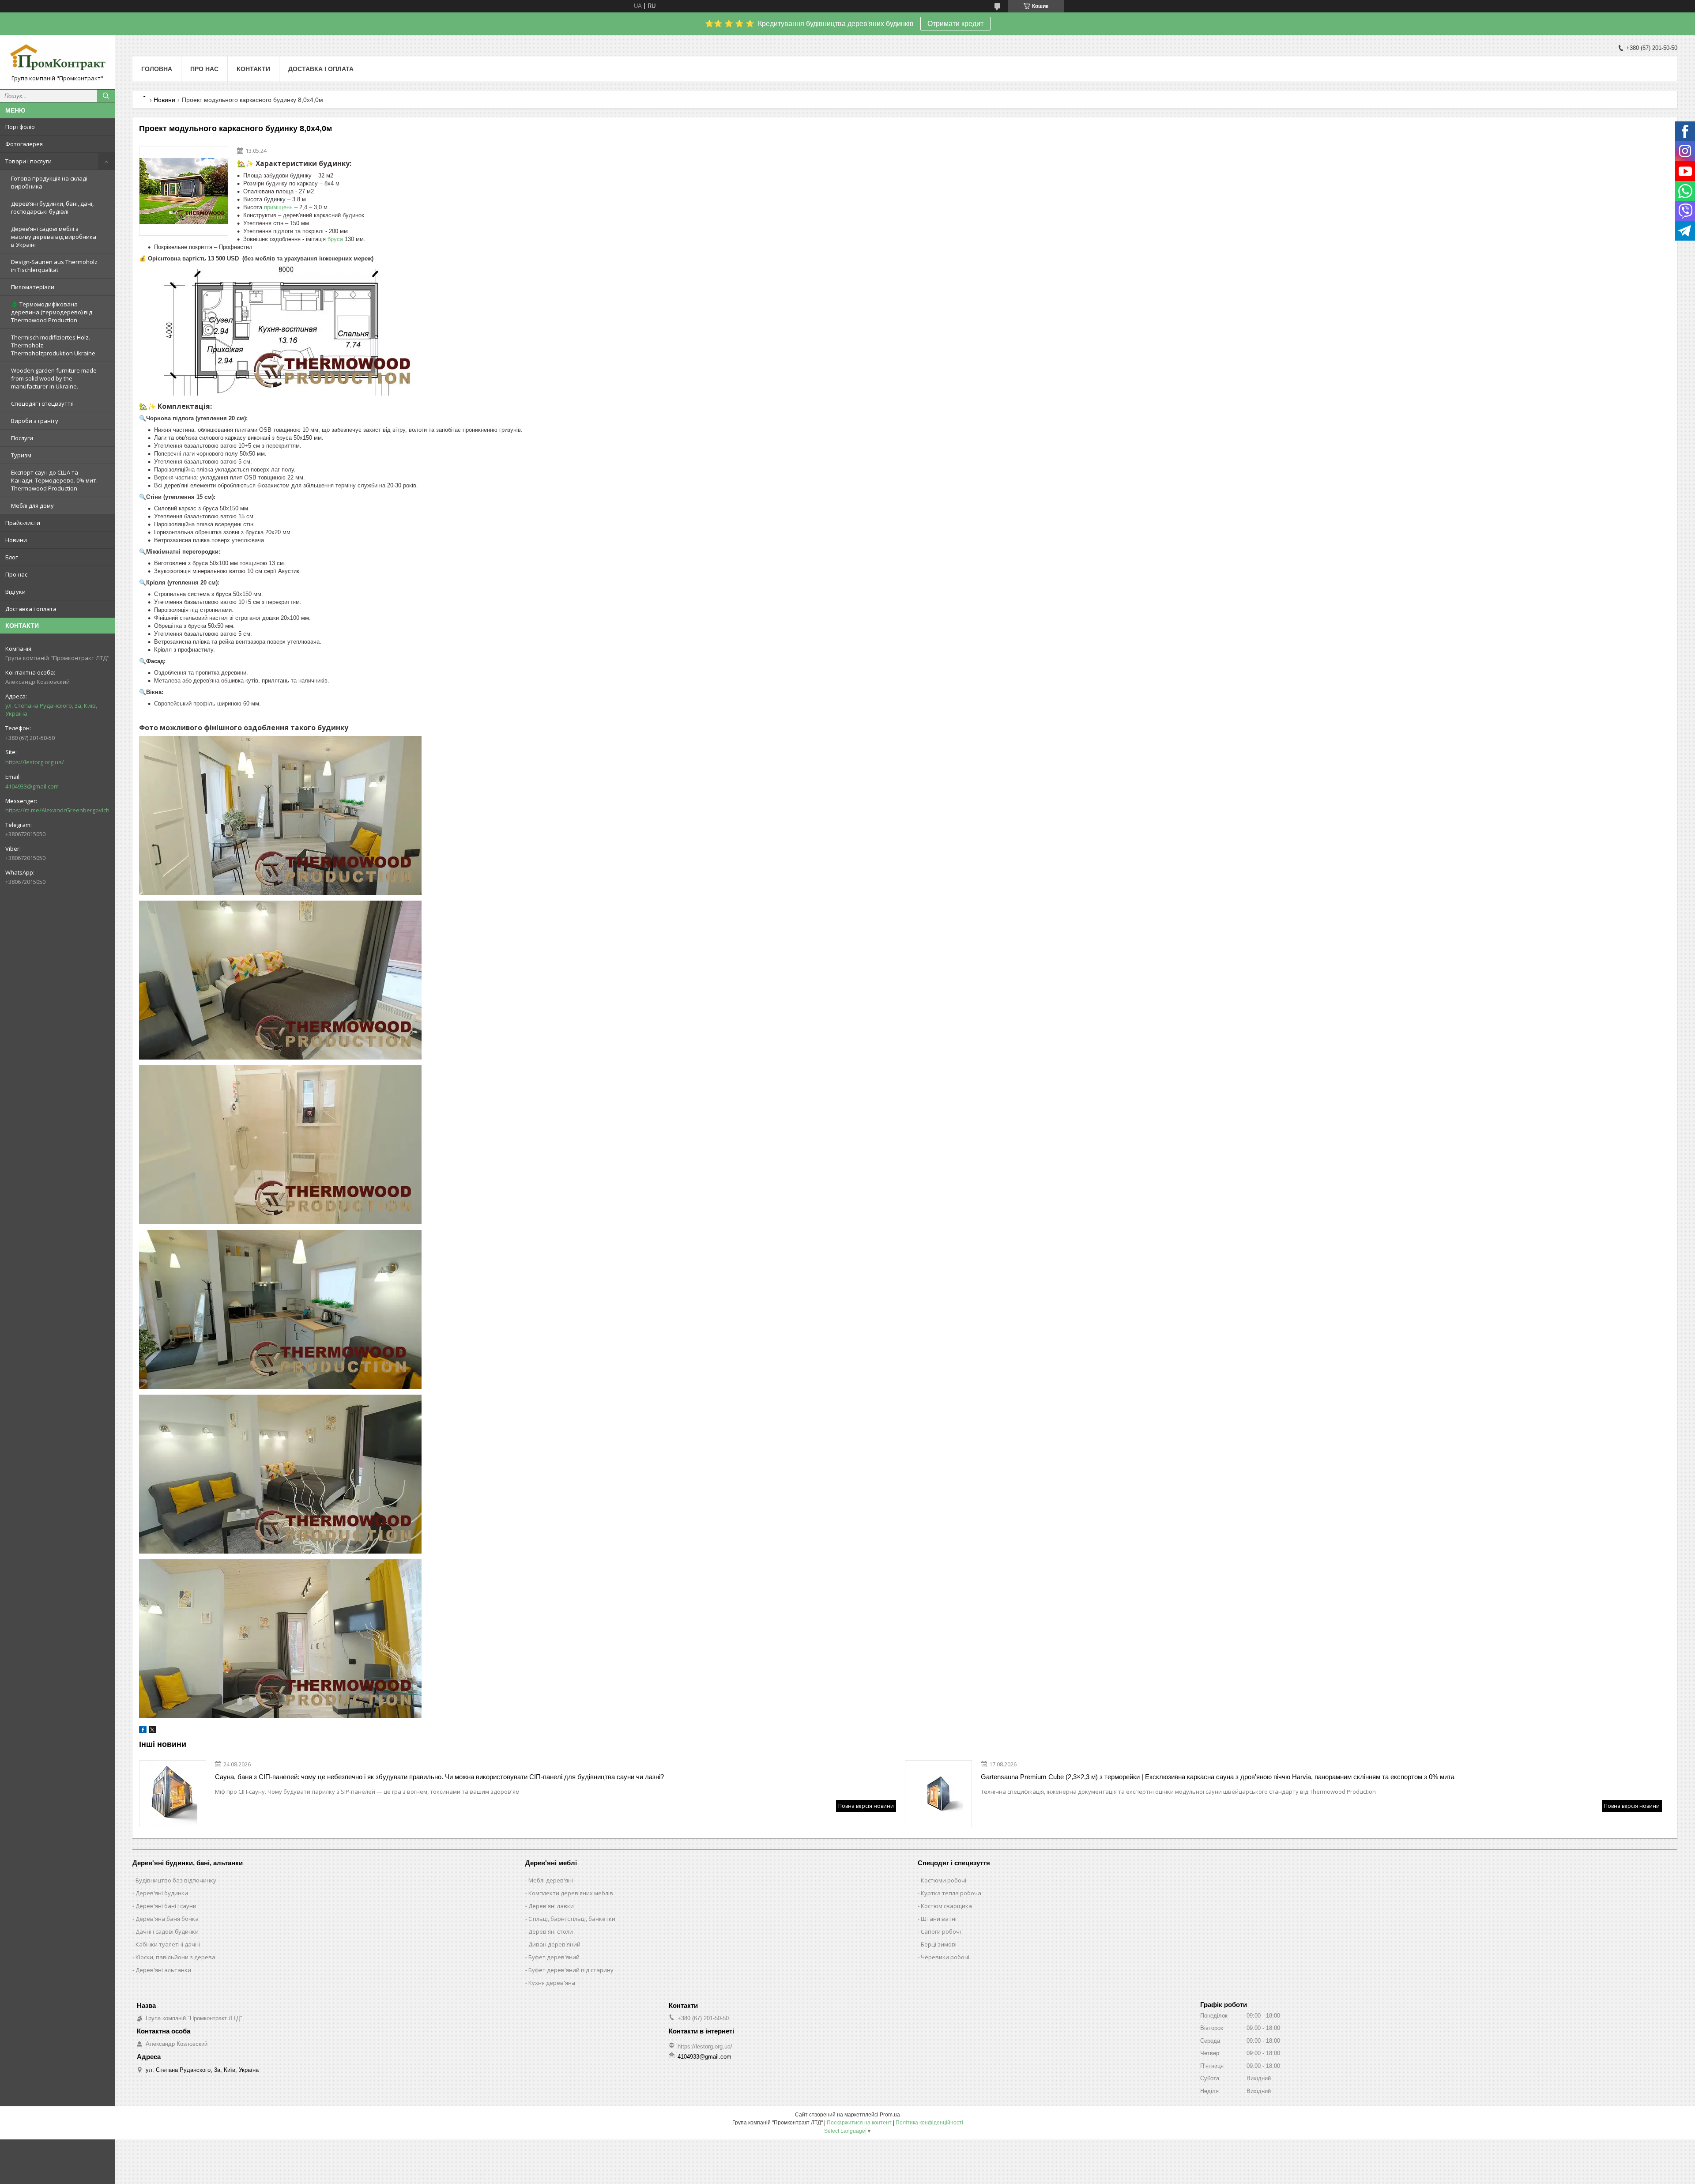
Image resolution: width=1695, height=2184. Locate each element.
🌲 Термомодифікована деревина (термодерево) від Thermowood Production (52, 312)
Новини (16, 540)
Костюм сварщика (946, 1906)
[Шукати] (106, 96)
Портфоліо (20, 127)
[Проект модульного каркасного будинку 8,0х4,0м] (184, 191)
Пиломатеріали (33, 287)
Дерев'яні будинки (162, 1893)
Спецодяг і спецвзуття (42, 404)
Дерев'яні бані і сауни (166, 1906)
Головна (157, 69)
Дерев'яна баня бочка (167, 1919)
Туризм (21, 455)
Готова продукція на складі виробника (49, 182)
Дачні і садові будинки (167, 1931)
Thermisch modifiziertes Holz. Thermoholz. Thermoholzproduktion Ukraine (53, 345)
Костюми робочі (944, 1880)
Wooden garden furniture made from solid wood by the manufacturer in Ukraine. (54, 378)
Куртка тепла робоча (951, 1893)
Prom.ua (890, 2115)
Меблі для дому (32, 505)
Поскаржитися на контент (859, 2123)
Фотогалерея (24, 144)
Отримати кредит (955, 24)
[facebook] (143, 1731)
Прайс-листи (23, 523)
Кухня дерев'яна (552, 1983)
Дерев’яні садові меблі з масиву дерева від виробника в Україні (54, 237)
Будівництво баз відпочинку (176, 1880)
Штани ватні (939, 1919)
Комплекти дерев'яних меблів (571, 1893)
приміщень (278, 207)
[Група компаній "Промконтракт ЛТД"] (57, 58)
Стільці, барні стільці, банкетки (572, 1919)
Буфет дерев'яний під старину (571, 1970)
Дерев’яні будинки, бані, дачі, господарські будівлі (52, 207)
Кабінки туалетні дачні (168, 1944)
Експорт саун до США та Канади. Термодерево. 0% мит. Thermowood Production (54, 480)
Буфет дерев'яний (554, 1957)
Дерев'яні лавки (551, 1906)
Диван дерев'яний (554, 1944)
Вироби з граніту (35, 421)
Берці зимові (939, 1944)
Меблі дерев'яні (551, 1880)
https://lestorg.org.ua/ (35, 762)
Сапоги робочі (941, 1931)
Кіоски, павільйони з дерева (175, 1957)
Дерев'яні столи (551, 1931)
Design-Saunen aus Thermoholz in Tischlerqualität (54, 266)
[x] (152, 1731)
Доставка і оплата (31, 609)
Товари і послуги (28, 161)
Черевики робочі (945, 1957)
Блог (11, 557)
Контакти (253, 69)
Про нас (16, 574)
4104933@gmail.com (32, 786)
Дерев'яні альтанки (163, 1970)
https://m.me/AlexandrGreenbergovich (57, 810)
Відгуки (15, 592)
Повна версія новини (866, 1806)
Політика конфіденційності (929, 2123)
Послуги (22, 438)
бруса (335, 239)
